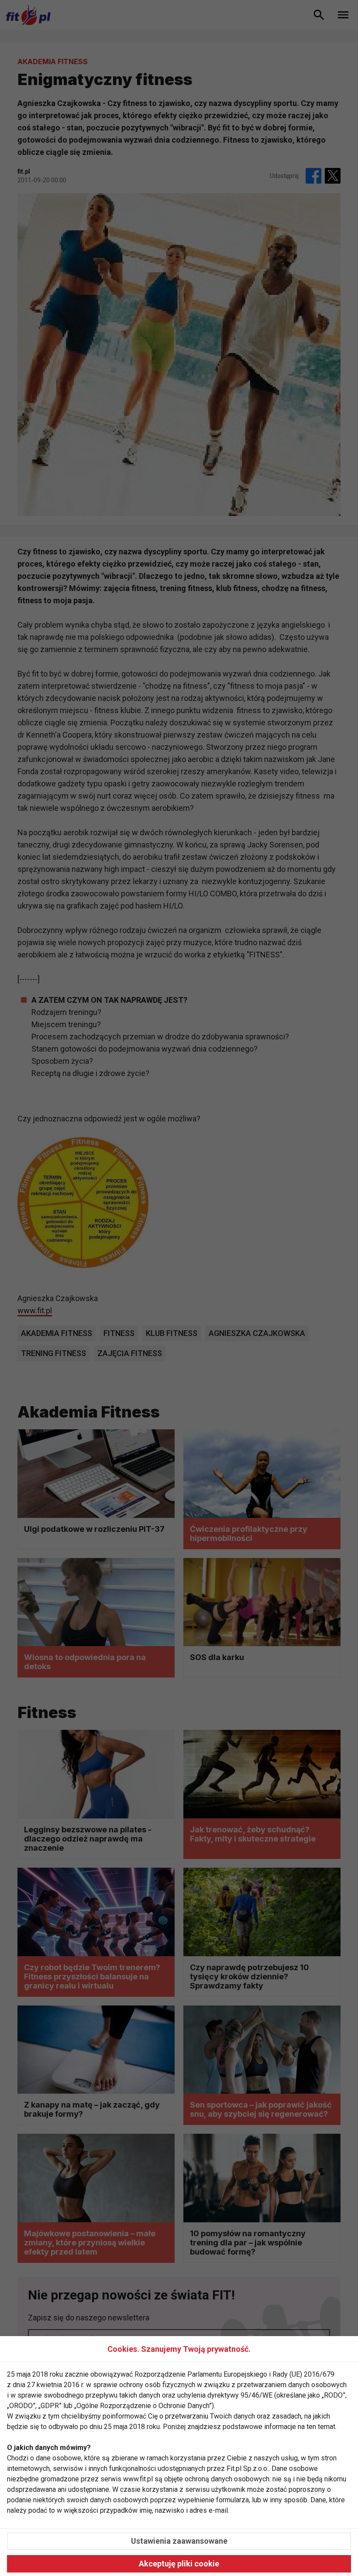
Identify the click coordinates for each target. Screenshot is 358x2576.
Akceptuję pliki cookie (179, 2564)
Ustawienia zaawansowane (179, 2541)
